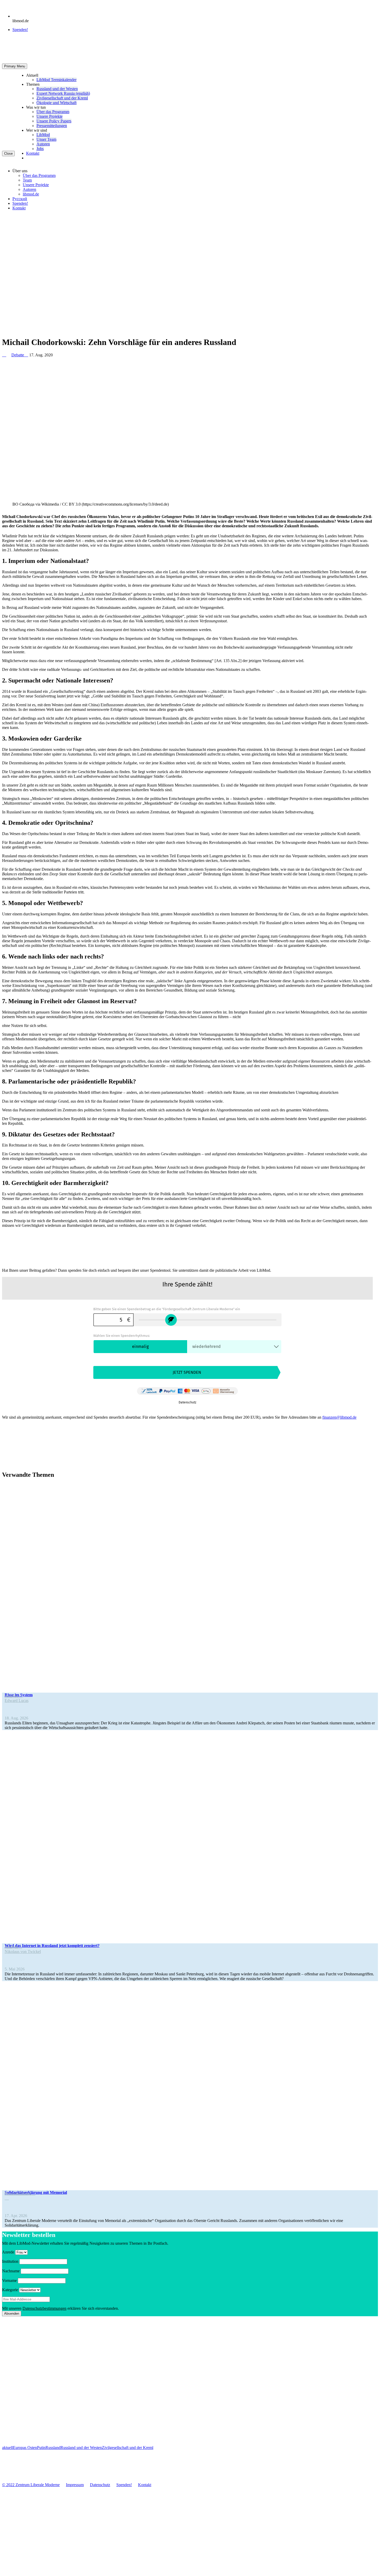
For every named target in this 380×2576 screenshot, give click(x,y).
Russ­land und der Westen (57, 89)
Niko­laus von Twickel (23, 1951)
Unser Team (46, 139)
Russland (53, 2448)
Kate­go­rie (10, 2290)
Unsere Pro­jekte (50, 116)
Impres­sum (75, 2485)
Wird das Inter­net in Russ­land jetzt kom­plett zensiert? (52, 1946)
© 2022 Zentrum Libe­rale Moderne (31, 2485)
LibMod (43, 135)
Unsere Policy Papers (54, 121)
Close (8, 154)
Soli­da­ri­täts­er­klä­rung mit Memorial (36, 2192)
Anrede (8, 2252)
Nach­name (11, 2271)
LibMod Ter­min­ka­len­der (56, 80)
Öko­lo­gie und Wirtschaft (56, 103)
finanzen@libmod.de (339, 1417)
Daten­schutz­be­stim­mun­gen (44, 2308)
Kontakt (33, 153)
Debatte (20, 355)
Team (27, 180)
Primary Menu (15, 66)
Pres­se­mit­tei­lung (20, 2193)
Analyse (13, 1696)
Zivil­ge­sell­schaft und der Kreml (62, 98)
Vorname (9, 2280)
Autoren (43, 144)
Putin (41, 2448)
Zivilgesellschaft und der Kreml (128, 2448)
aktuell (7, 2448)
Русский (20, 199)
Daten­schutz (100, 2485)
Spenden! (20, 30)
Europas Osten (25, 2448)
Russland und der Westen (81, 2448)
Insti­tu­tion (10, 2261)
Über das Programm (53, 112)
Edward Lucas (17, 1701)
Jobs (40, 149)
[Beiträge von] (4, 355)
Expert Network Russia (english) (63, 93)
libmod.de (31, 194)
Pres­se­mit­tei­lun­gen (52, 126)
